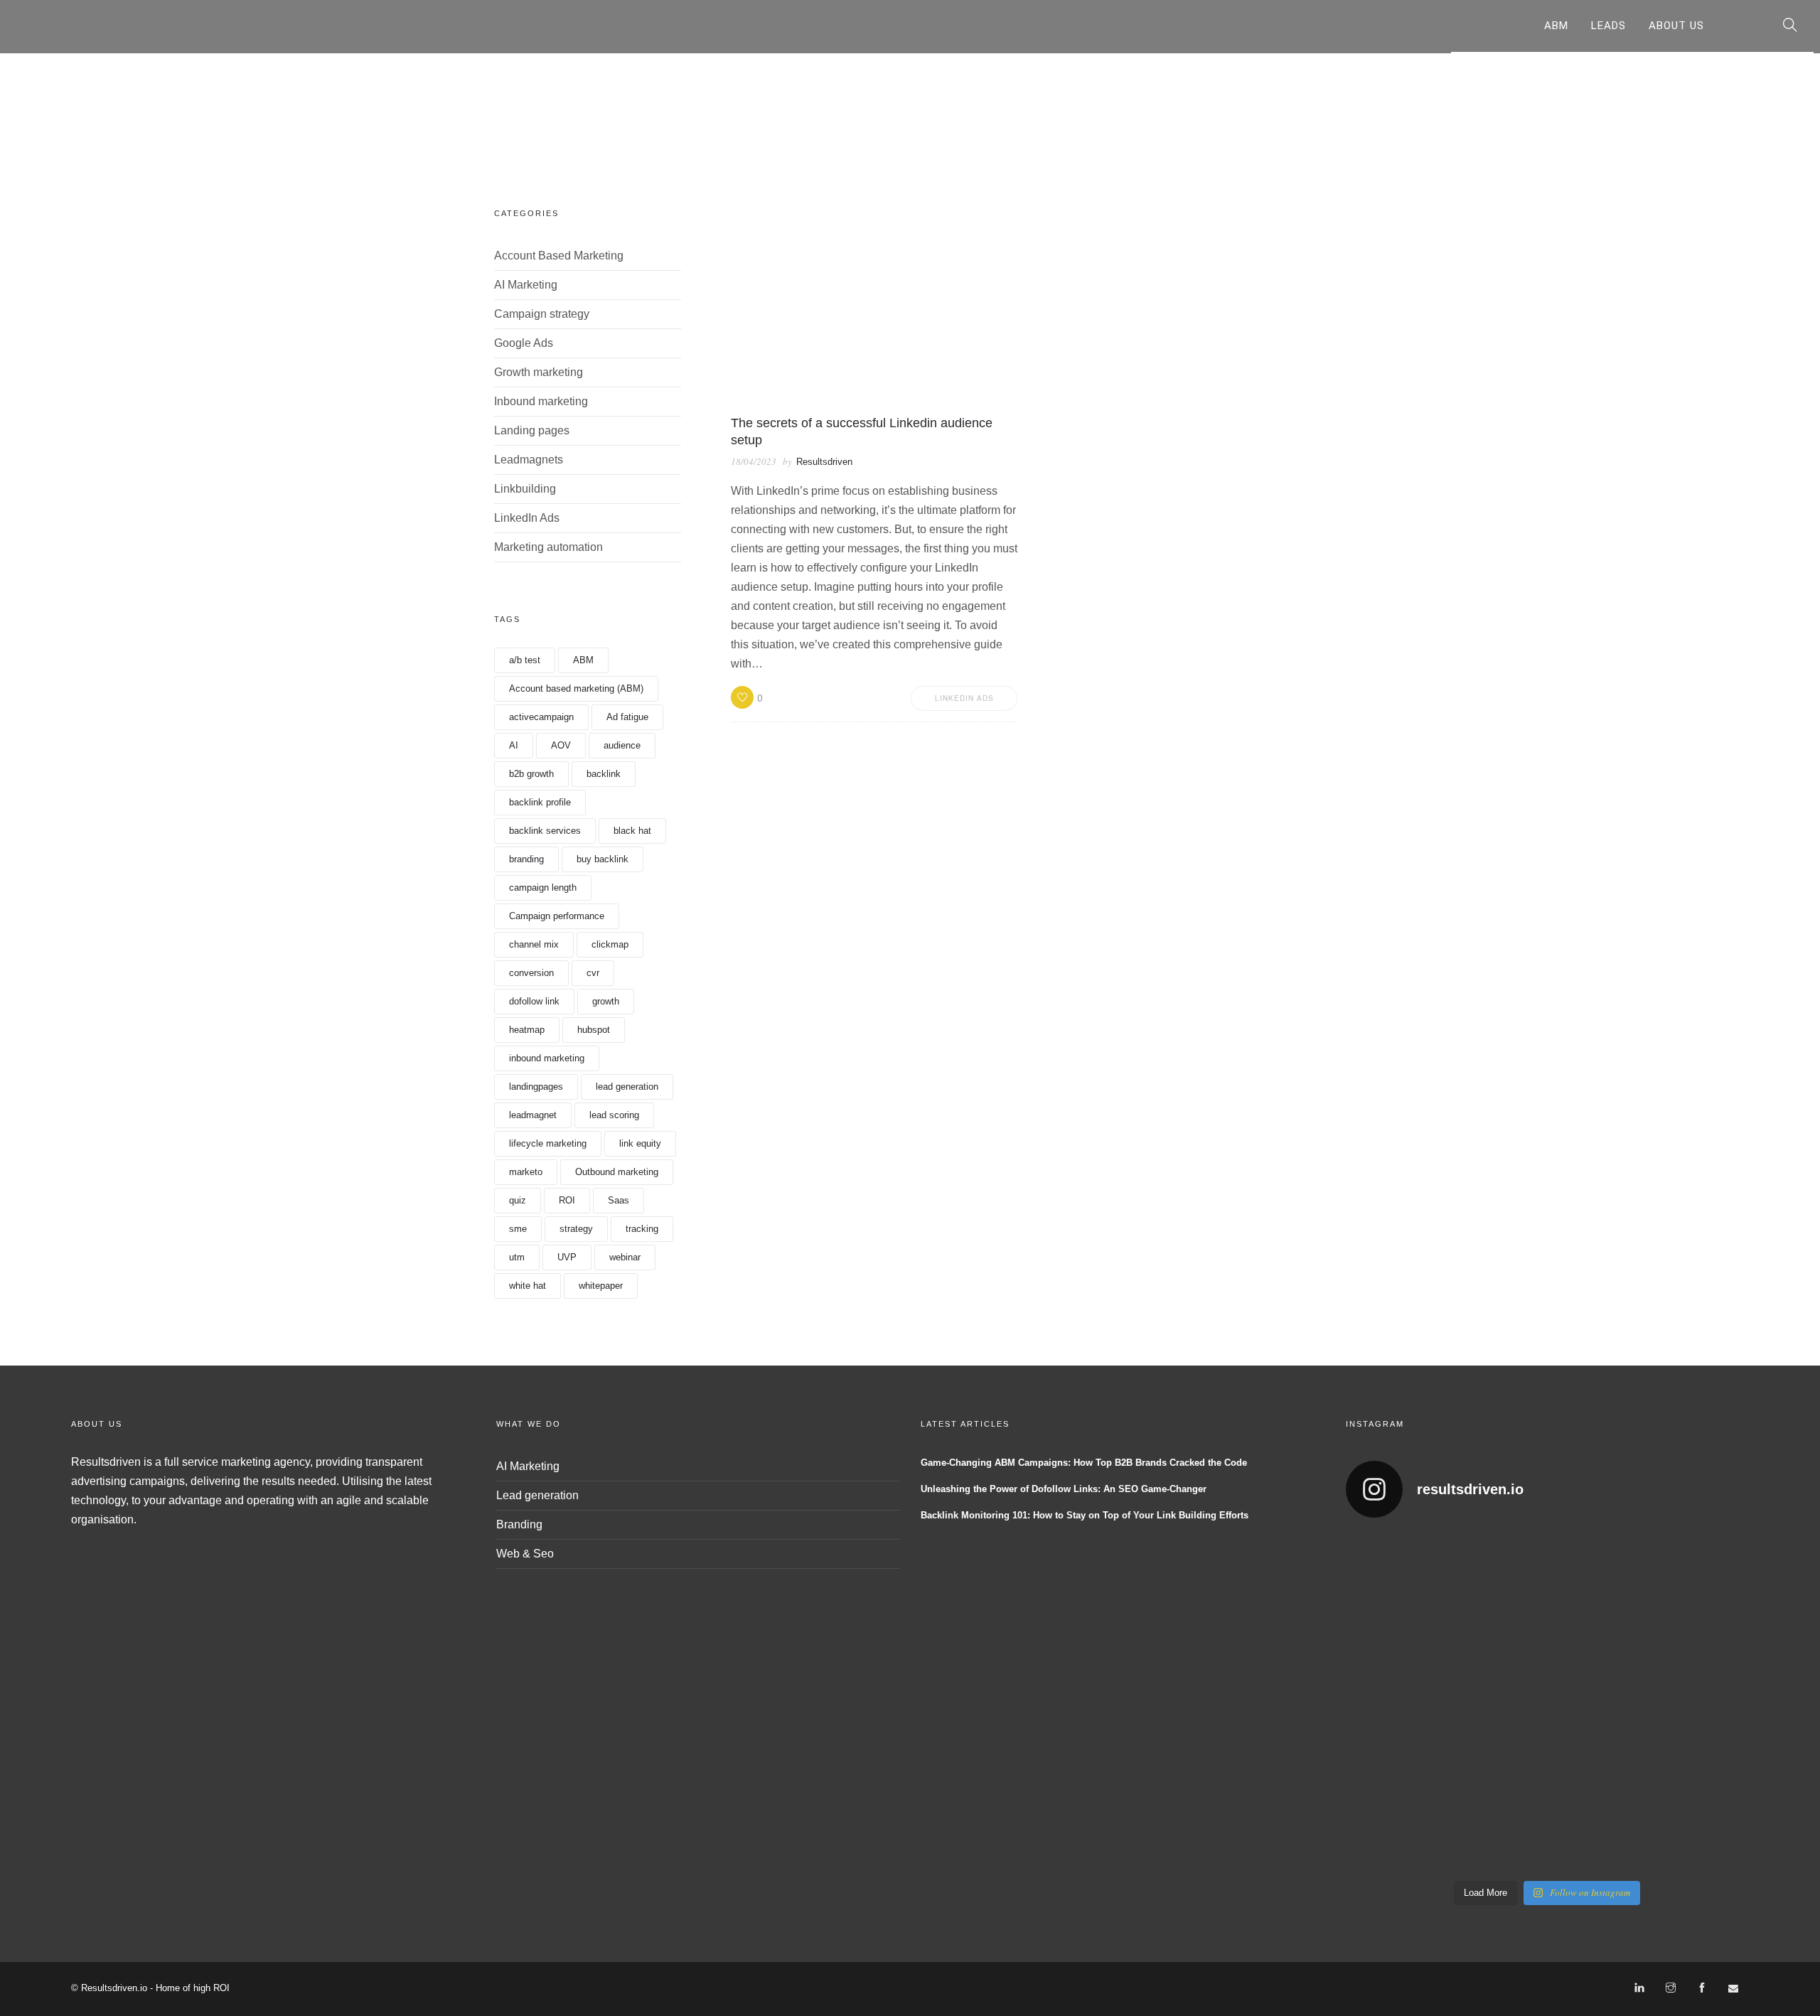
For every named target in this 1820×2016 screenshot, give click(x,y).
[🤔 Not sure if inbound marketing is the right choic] (1598, 1588)
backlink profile (540, 802)
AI (514, 745)
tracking (642, 1229)
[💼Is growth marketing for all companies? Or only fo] (1701, 1588)
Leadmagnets (529, 460)
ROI (567, 1200)
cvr (593, 973)
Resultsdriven (824, 462)
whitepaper (601, 1286)
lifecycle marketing (548, 1143)
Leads (1608, 26)
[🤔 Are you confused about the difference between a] (1496, 1588)
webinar (625, 1257)
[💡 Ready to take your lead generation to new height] (1598, 1702)
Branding (519, 1524)
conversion (531, 973)
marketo (526, 1172)
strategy (576, 1229)
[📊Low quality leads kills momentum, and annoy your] (1701, 1702)
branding (526, 859)
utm (517, 1257)
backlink (604, 774)
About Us (1676, 26)
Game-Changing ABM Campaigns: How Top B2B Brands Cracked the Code (1084, 1463)
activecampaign (541, 717)
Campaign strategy (542, 314)
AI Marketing (526, 285)
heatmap (527, 1030)
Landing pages (532, 430)
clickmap (610, 944)
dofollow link (534, 1001)
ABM (1556, 26)
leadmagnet (533, 1115)
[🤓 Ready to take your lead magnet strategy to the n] (1393, 1588)
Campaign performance (557, 916)
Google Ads (524, 343)
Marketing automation (548, 547)
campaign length (543, 888)
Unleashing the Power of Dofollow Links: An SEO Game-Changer (1064, 1489)
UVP (567, 1257)
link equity (640, 1143)
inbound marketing (547, 1058)
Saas (619, 1200)
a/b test (525, 660)
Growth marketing (539, 372)
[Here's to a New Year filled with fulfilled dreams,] (1496, 1702)
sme (518, 1229)
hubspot (594, 1030)
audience (622, 745)
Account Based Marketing (559, 256)
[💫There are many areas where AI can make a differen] (1393, 1702)
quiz (518, 1200)
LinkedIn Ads (527, 518)
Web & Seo (525, 1554)
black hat (632, 831)
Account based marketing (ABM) (576, 688)
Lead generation (537, 1495)
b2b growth (531, 774)
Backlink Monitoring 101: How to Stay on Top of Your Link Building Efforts (1085, 1515)
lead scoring (614, 1115)
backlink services (545, 831)
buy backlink (603, 859)
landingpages (536, 1087)
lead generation (627, 1087)
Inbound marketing (541, 401)
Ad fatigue (627, 717)
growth (606, 1001)
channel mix (534, 944)
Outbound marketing (617, 1172)
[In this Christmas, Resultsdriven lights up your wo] (1393, 1816)
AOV (561, 745)
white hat (528, 1286)
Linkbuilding (525, 489)
